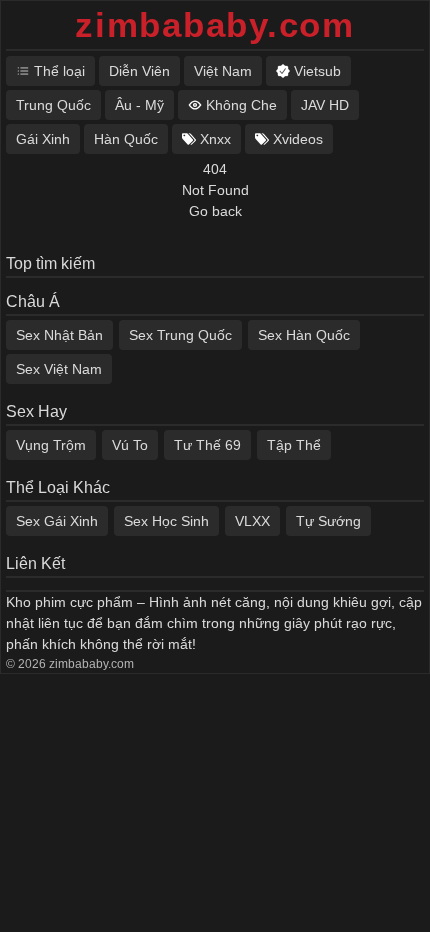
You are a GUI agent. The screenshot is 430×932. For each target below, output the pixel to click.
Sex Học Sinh (166, 521)
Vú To (130, 445)
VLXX (252, 521)
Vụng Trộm (51, 445)
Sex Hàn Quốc (304, 335)
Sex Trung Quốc (180, 335)
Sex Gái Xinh (57, 521)
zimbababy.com (215, 24)
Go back (215, 211)
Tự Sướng (328, 521)
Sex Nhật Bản (59, 335)
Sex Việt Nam (59, 369)
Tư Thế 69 (207, 445)
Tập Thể (294, 445)
